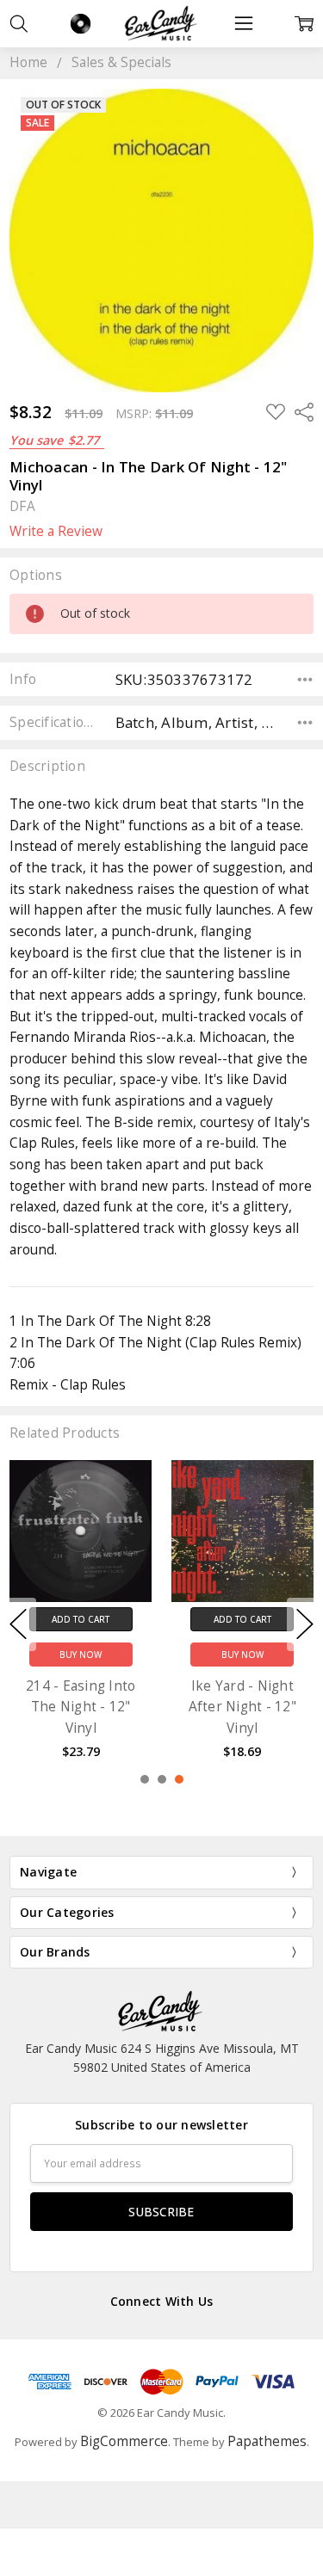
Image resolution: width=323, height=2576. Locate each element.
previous (18, 1624)
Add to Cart (81, 1619)
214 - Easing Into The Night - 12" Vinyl (81, 1707)
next (305, 1624)
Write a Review (56, 532)
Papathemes (267, 2441)
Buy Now (81, 1655)
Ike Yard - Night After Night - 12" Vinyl (242, 1707)
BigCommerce (124, 2441)
